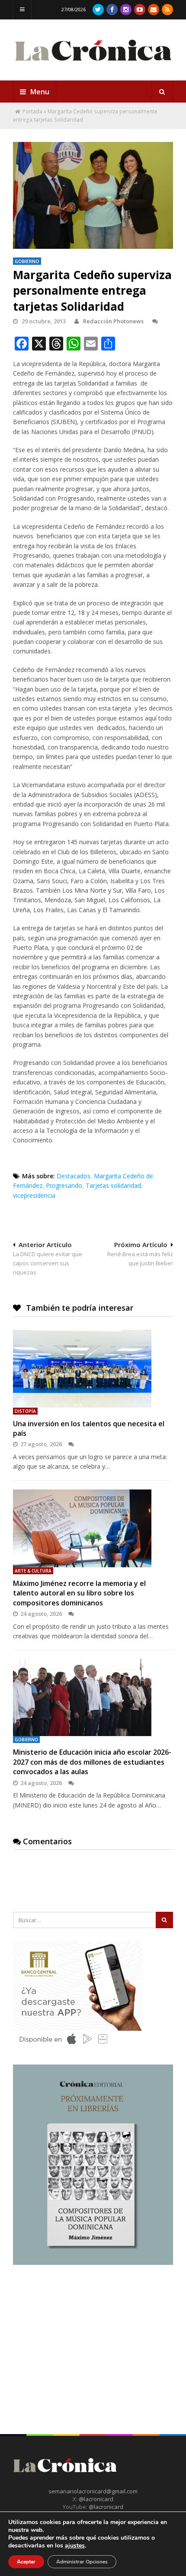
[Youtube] (140, 10)
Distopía (25, 1411)
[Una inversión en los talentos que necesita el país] (93, 1369)
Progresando (64, 1185)
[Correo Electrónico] (154, 10)
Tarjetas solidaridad (113, 1185)
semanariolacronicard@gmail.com (93, 2491)
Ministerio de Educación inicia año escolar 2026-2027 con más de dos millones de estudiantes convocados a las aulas (92, 1762)
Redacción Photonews (113, 321)
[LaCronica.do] (93, 65)
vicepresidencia (34, 1195)
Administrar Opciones (82, 2562)
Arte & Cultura (33, 1571)
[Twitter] (98, 10)
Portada (32, 111)
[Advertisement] (78, 2334)
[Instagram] (126, 10)
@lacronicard (95, 2499)
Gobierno (27, 261)
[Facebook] (112, 10)
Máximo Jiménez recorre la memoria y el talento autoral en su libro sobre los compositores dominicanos (79, 1593)
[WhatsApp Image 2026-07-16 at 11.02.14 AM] (93, 2263)
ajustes (75, 2546)
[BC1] (78, 2047)
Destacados (74, 1176)
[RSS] (167, 10)
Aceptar (26, 2562)
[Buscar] (162, 92)
